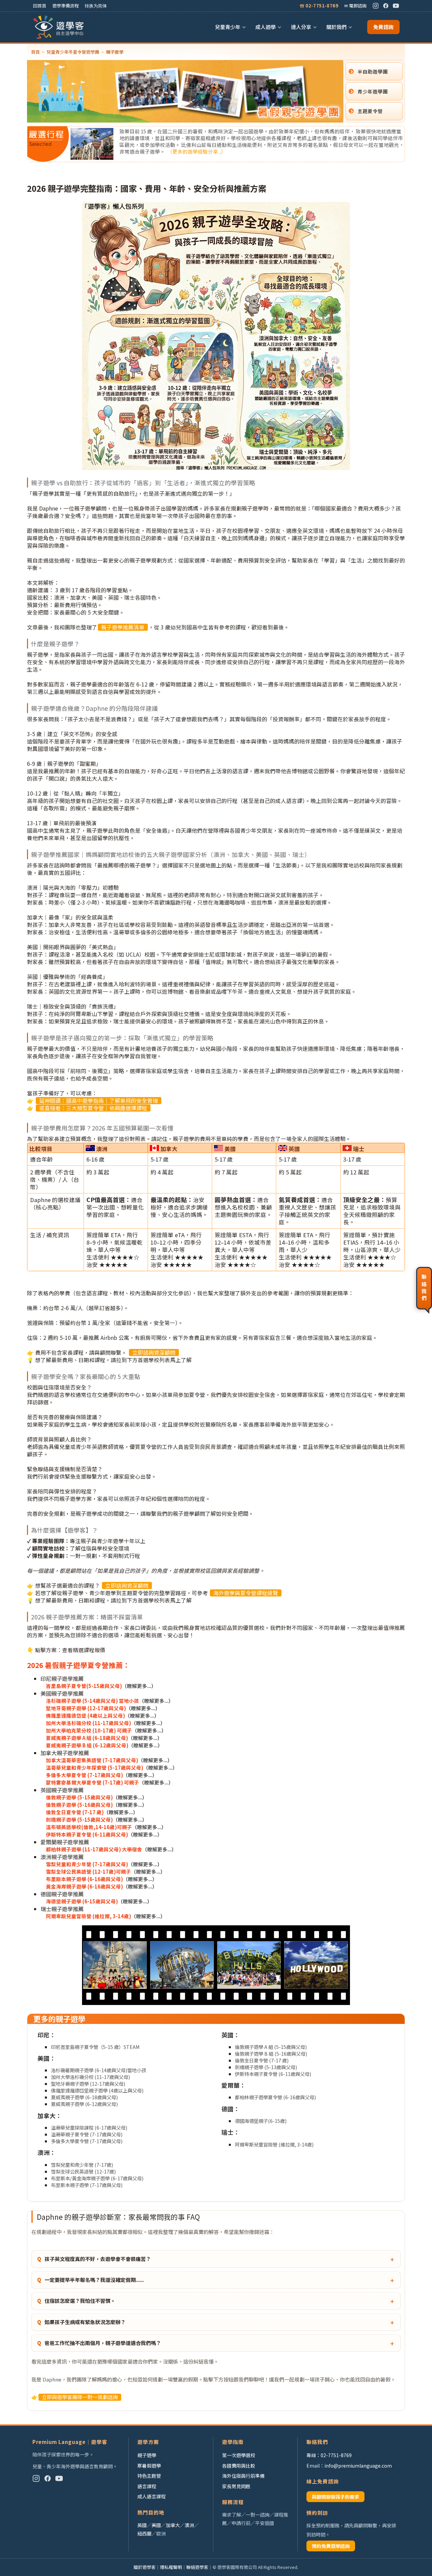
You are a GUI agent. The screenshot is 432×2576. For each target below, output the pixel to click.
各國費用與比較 (239, 2466)
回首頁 (40, 6)
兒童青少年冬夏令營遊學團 (73, 52)
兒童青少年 (228, 27)
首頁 (35, 52)
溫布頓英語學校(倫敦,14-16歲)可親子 (89, 1827)
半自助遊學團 (373, 71)
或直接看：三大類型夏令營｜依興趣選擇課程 (93, 1108)
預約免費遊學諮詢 (331, 2546)
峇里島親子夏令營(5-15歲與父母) (84, 1686)
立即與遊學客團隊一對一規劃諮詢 (80, 2397)
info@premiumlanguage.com (358, 2466)
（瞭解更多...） (139, 1686)
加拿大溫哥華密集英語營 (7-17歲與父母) (92, 1760)
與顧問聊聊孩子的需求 (335, 2497)
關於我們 (336, 27)
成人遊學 (266, 27)
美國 (156, 2525)
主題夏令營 (370, 111)
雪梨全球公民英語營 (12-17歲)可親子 (88, 1871)
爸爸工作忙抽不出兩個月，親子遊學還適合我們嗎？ (103, 2343)
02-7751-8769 (336, 2455)
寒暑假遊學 (149, 2466)
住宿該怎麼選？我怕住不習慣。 (80, 2301)
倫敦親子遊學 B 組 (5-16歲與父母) (271, 2053)
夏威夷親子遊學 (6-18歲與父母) (84, 2097)
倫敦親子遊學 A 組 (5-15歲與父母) (271, 2047)
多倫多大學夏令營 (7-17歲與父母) (84, 1775)
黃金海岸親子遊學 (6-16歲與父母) (84, 1886)
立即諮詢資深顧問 (154, 1352)
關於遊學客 (145, 2567)
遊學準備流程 (65, 6)
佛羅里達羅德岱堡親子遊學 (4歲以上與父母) (97, 2090)
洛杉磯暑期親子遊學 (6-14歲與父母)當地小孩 (99, 2070)
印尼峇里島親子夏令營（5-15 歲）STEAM (95, 2047)
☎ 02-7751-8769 (319, 6)
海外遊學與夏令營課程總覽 (246, 1593)
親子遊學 (147, 2455)
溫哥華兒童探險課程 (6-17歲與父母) (89, 2127)
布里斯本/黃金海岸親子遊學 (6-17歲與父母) (97, 2178)
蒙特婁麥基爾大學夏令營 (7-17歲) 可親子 (92, 1782)
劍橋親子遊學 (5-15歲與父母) (79, 1819)
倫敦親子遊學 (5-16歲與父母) (79, 1805)
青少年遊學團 (373, 91)
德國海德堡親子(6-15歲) (261, 2121)
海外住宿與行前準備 (243, 2476)
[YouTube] (396, 6)
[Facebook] (386, 6)
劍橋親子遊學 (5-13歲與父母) (266, 2067)
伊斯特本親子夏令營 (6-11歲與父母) (87, 1834)
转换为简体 (96, 6)
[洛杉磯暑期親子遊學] (216, 1966)
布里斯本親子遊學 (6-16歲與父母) (84, 1879)
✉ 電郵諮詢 (355, 6)
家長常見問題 (236, 2486)
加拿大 (173, 2525)
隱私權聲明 (171, 2567)
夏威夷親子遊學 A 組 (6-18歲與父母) (87, 1738)
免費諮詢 (383, 27)
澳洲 (189, 2525)
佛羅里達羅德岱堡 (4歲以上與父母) (85, 1715)
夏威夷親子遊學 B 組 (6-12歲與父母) (87, 1745)
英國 (142, 2525)
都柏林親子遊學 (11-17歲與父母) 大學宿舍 (94, 1849)
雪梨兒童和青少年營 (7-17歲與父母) (87, 1864)
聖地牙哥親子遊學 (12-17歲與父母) (86, 1708)
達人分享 (301, 27)
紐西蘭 (144, 2533)
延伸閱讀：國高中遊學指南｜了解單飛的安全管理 (99, 1101)
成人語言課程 (152, 2496)
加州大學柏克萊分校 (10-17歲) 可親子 (89, 1730)
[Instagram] (376, 6)
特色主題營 (149, 2476)
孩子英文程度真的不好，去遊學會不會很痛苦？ (98, 2259)
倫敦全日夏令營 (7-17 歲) (75, 1812)
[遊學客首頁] (59, 27)
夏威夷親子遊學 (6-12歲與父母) (84, 2104)
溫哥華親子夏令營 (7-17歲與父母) (87, 2134)
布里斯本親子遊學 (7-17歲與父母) (87, 2185)
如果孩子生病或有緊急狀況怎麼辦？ (85, 2322)
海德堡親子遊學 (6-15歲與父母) (82, 1901)
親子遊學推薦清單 (123, 627)
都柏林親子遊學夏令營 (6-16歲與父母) (275, 2097)
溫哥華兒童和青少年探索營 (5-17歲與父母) (94, 1767)
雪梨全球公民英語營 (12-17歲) (83, 2171)
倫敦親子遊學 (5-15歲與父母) (79, 1797)
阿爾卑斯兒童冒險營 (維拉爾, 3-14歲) (88, 1916)
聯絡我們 (424, 1288)
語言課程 (147, 2486)
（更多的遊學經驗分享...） (197, 151)
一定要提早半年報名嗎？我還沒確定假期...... (94, 2280)
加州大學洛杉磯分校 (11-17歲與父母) (88, 1723)
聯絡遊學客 (197, 2567)
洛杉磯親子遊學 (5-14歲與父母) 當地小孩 (92, 1701)
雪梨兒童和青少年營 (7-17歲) (82, 2165)
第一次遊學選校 (239, 2455)
